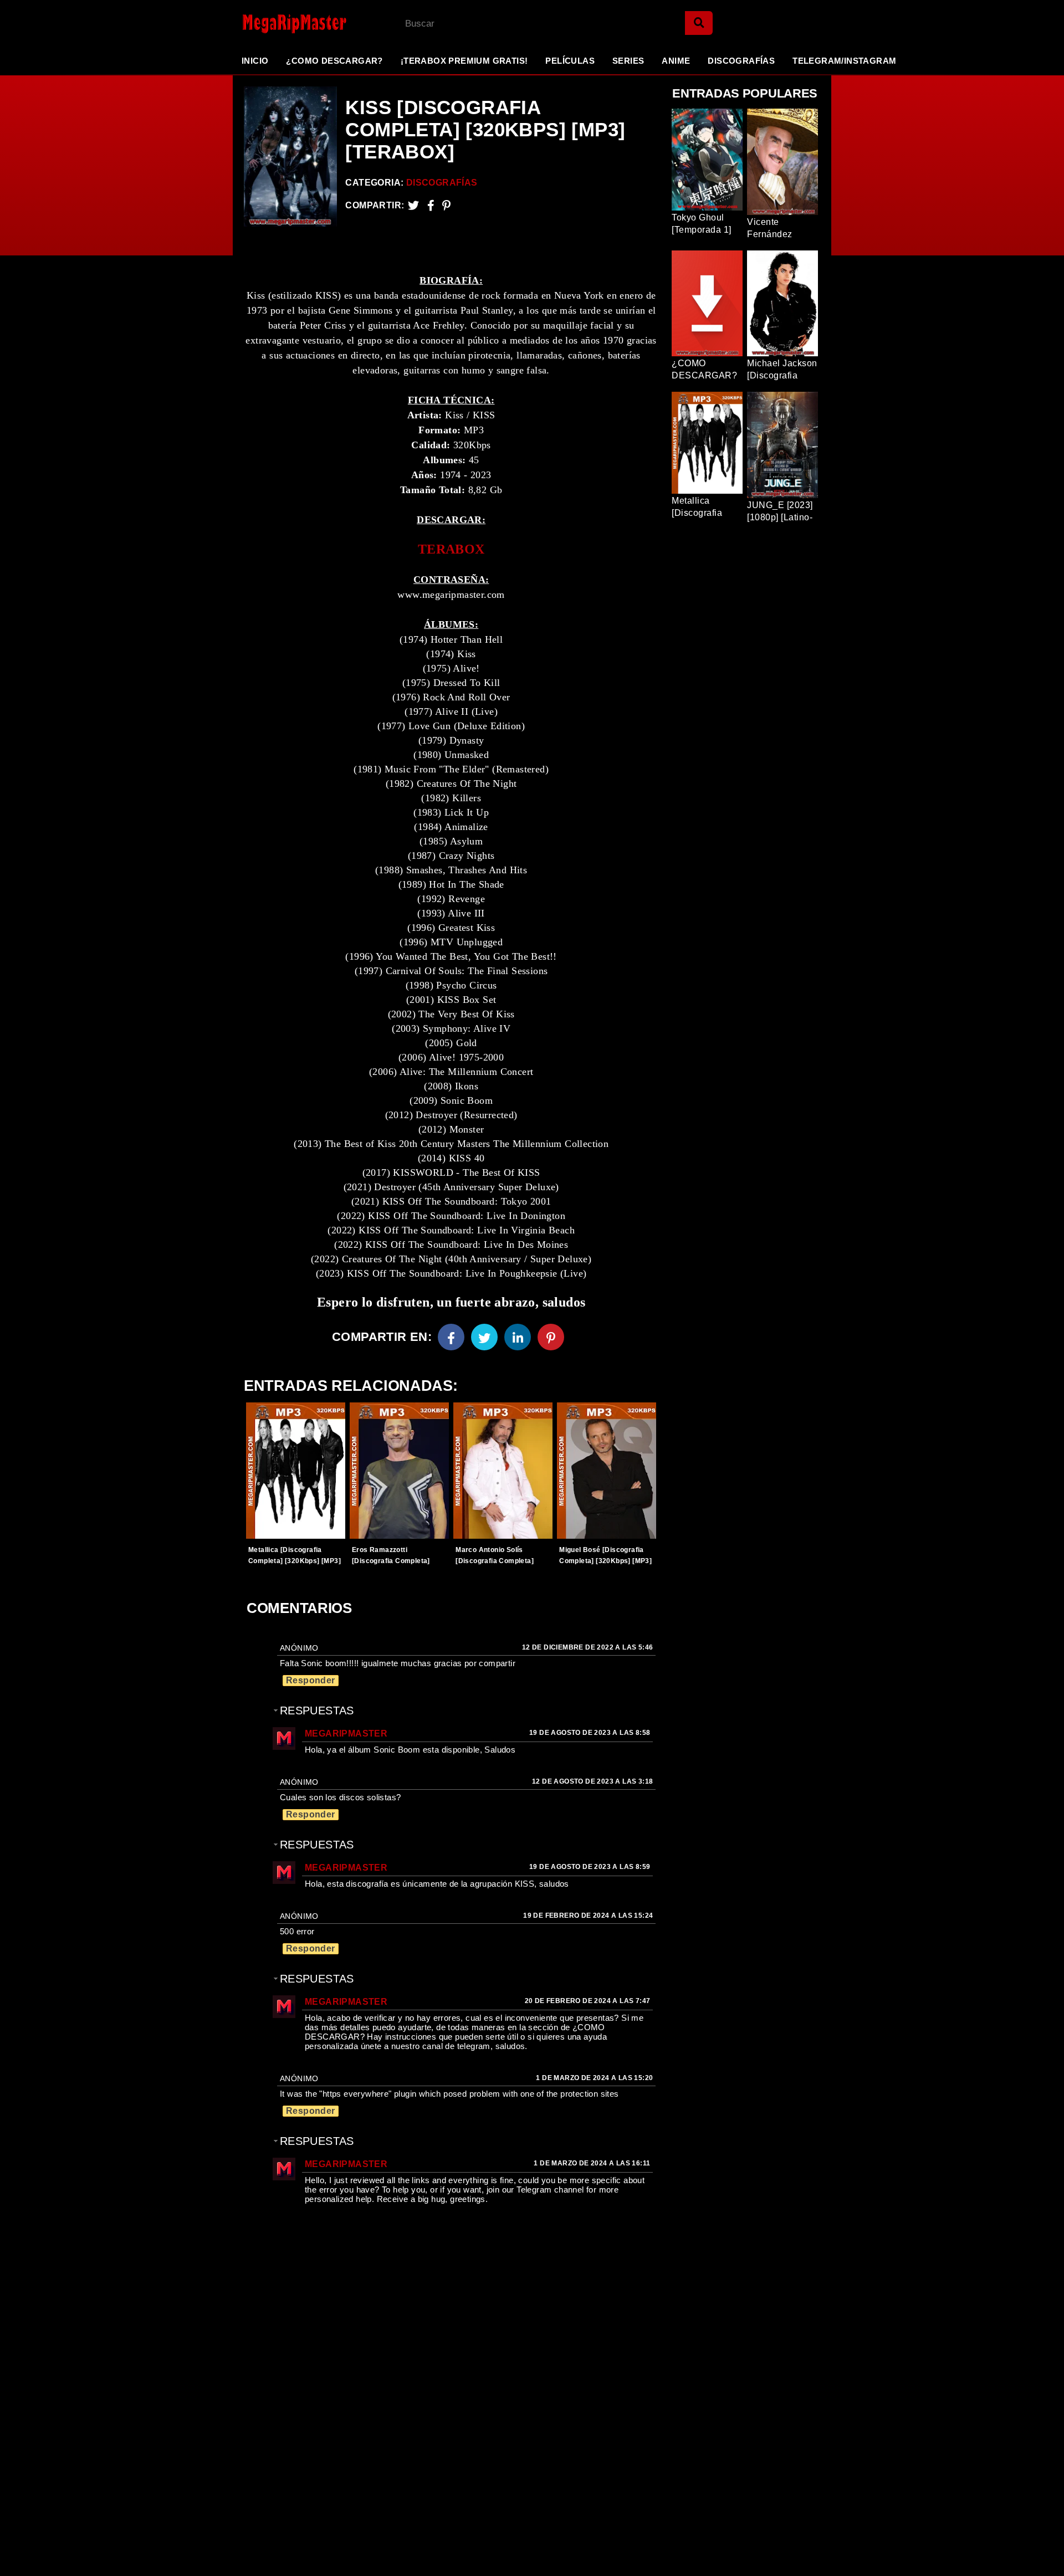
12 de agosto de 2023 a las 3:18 (592, 1781)
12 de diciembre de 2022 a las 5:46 (588, 1647)
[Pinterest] (446, 205)
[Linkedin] (518, 1337)
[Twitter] (413, 205)
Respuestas (317, 1710)
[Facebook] (451, 1337)
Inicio (255, 61)
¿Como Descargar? (334, 61)
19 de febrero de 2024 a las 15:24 (588, 1916)
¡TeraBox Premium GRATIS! (464, 61)
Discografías (741, 61)
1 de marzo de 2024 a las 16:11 (592, 2163)
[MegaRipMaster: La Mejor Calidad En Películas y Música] (285, 24)
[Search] (699, 23)
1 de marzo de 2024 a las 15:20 (594, 2078)
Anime (676, 61)
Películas (570, 61)
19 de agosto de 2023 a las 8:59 (590, 1867)
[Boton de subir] (1041, 2551)
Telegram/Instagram (844, 61)
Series (628, 61)
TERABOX (451, 549)
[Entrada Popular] (707, 160)
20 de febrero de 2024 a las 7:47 (588, 2001)
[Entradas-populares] (296, 1471)
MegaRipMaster (346, 1733)
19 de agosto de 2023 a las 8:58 (590, 1733)
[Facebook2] (431, 205)
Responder (311, 1680)
